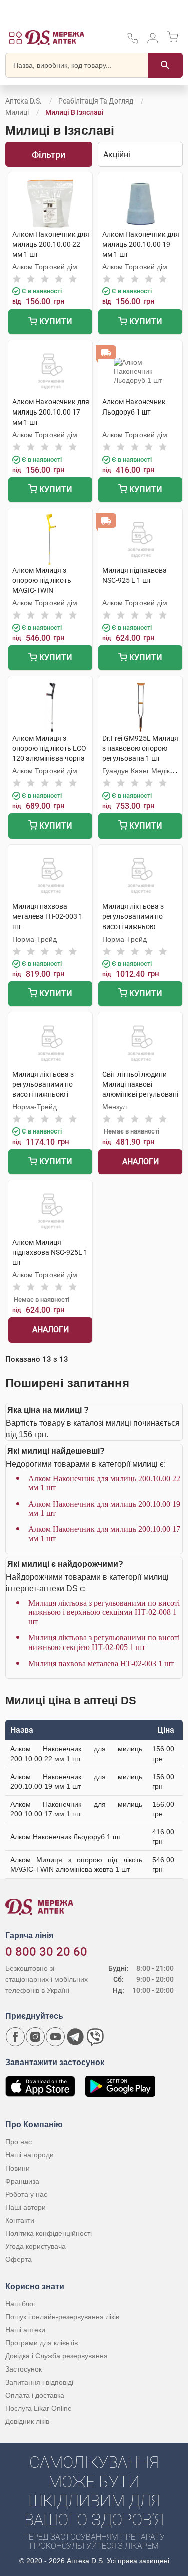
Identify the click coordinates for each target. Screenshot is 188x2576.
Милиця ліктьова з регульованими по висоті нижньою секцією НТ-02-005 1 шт (104, 1642)
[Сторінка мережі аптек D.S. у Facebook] (15, 2037)
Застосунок (23, 2369)
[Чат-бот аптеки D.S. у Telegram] (75, 2037)
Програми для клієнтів (41, 2343)
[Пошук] (165, 65)
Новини (17, 2168)
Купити (55, 321)
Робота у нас (26, 2194)
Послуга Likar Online (38, 2408)
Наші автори (25, 2207)
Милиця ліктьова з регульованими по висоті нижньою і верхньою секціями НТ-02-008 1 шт (104, 1612)
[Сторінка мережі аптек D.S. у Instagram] (35, 2037)
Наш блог (20, 2304)
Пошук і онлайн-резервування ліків (62, 2317)
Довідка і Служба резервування (56, 2356)
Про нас (18, 2142)
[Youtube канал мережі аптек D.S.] (55, 2037)
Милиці (17, 112)
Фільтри (48, 154)
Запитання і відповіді (39, 2382)
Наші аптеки (25, 2330)
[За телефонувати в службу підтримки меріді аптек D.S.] (133, 41)
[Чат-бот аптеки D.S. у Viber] (95, 2037)
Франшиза (22, 2181)
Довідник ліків (27, 2421)
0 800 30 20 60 (46, 1952)
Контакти (20, 2220)
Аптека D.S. (23, 101)
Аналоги (141, 1161)
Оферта (18, 2259)
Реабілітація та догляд (96, 101)
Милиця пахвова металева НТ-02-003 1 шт (101, 1663)
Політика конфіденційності (48, 2233)
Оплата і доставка (35, 2395)
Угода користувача (35, 2246)
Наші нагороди (29, 2155)
